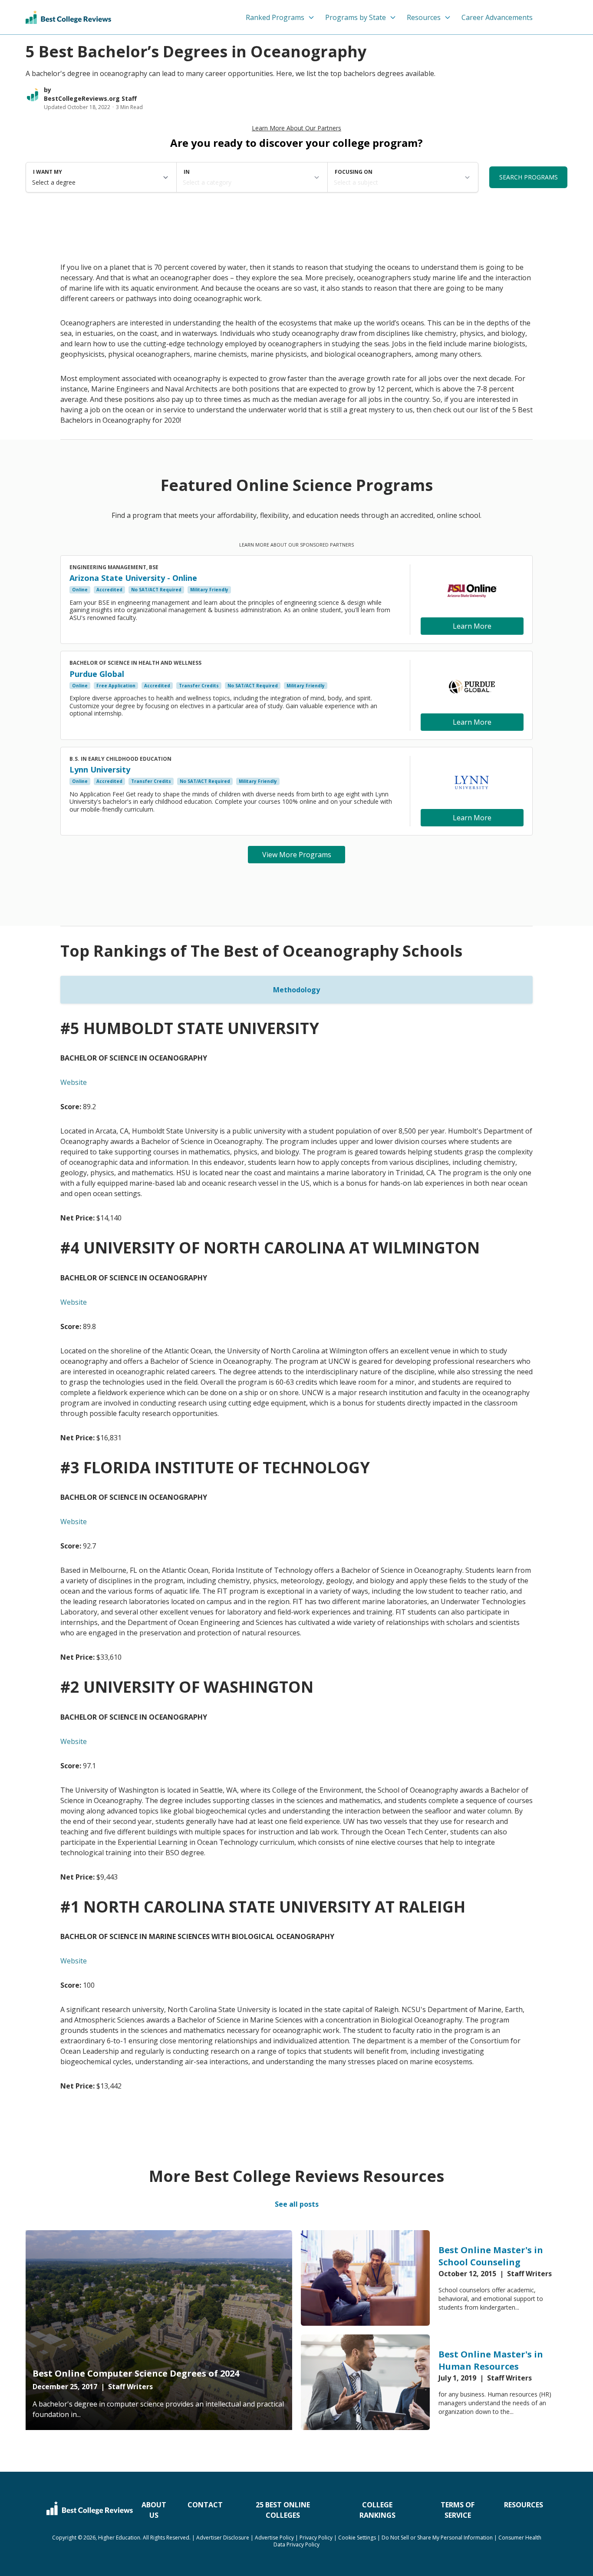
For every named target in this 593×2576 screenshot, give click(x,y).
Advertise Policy (274, 2538)
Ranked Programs (275, 17)
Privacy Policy (316, 2538)
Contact (205, 2505)
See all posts (297, 2204)
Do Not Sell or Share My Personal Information (437, 2538)
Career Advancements (497, 17)
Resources (424, 17)
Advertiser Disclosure (223, 2538)
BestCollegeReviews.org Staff (90, 98)
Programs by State (356, 17)
